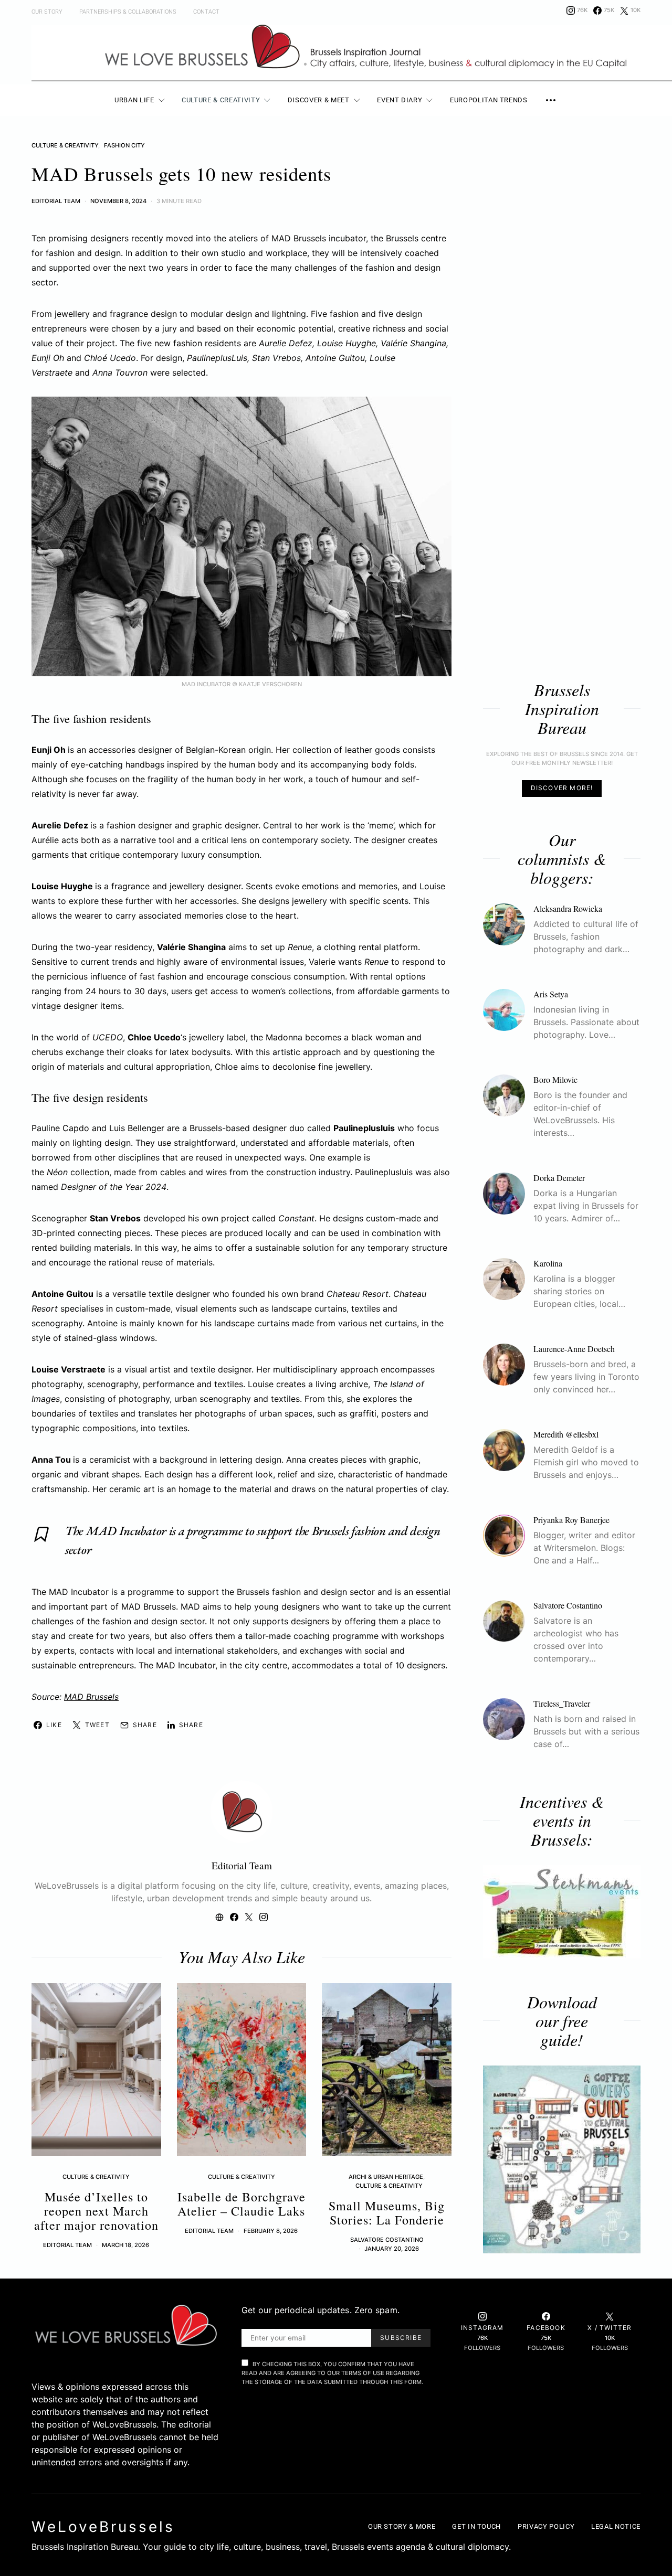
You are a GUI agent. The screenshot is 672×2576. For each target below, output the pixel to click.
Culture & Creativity (221, 100)
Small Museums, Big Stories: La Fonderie (387, 2213)
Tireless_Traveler (562, 1703)
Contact (206, 12)
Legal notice (616, 2526)
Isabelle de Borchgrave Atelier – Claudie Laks (241, 2204)
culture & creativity (65, 145)
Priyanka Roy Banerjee (571, 1519)
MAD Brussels (91, 1697)
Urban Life (134, 100)
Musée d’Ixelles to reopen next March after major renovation (96, 2211)
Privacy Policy (546, 2526)
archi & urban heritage (386, 2177)
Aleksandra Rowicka (568, 908)
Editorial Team (56, 201)
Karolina (548, 1263)
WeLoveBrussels (103, 2527)
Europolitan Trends (489, 100)
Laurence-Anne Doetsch (574, 1348)
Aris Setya (551, 993)
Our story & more (402, 2526)
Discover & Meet (319, 100)
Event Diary (400, 100)
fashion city (124, 145)
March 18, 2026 (125, 2245)
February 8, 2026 (271, 2231)
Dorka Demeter (559, 1177)
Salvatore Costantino (387, 2240)
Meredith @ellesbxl (566, 1434)
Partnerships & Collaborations (128, 12)
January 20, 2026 (392, 2249)
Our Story (47, 12)
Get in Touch (476, 2526)
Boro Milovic (555, 1079)
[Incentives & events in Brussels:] (562, 1912)
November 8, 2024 (118, 201)
